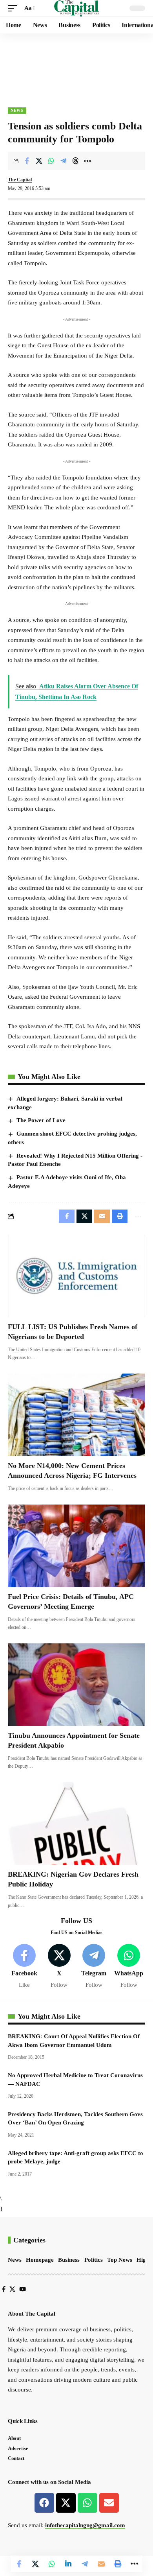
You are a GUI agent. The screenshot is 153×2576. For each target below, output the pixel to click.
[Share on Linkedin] (68, 2564)
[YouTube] (23, 2289)
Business (69, 2260)
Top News (120, 2260)
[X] (59, 1967)
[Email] (101, 2564)
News (17, 110)
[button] (15, 8)
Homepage (40, 2260)
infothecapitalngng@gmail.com (85, 2525)
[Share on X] (39, 161)
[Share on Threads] (75, 161)
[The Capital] (77, 8)
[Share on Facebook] (27, 161)
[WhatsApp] (129, 1967)
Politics (94, 2260)
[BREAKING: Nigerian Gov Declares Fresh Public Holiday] (76, 1824)
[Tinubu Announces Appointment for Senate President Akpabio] (76, 1685)
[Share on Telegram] (63, 161)
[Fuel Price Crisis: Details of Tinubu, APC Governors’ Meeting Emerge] (76, 1546)
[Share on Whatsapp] (51, 161)
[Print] (118, 2564)
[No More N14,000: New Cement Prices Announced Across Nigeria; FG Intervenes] (76, 1415)
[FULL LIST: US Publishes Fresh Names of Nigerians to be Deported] (76, 1276)
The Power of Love (41, 1120)
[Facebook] (24, 1967)
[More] (87, 161)
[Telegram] (94, 1967)
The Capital (20, 180)
